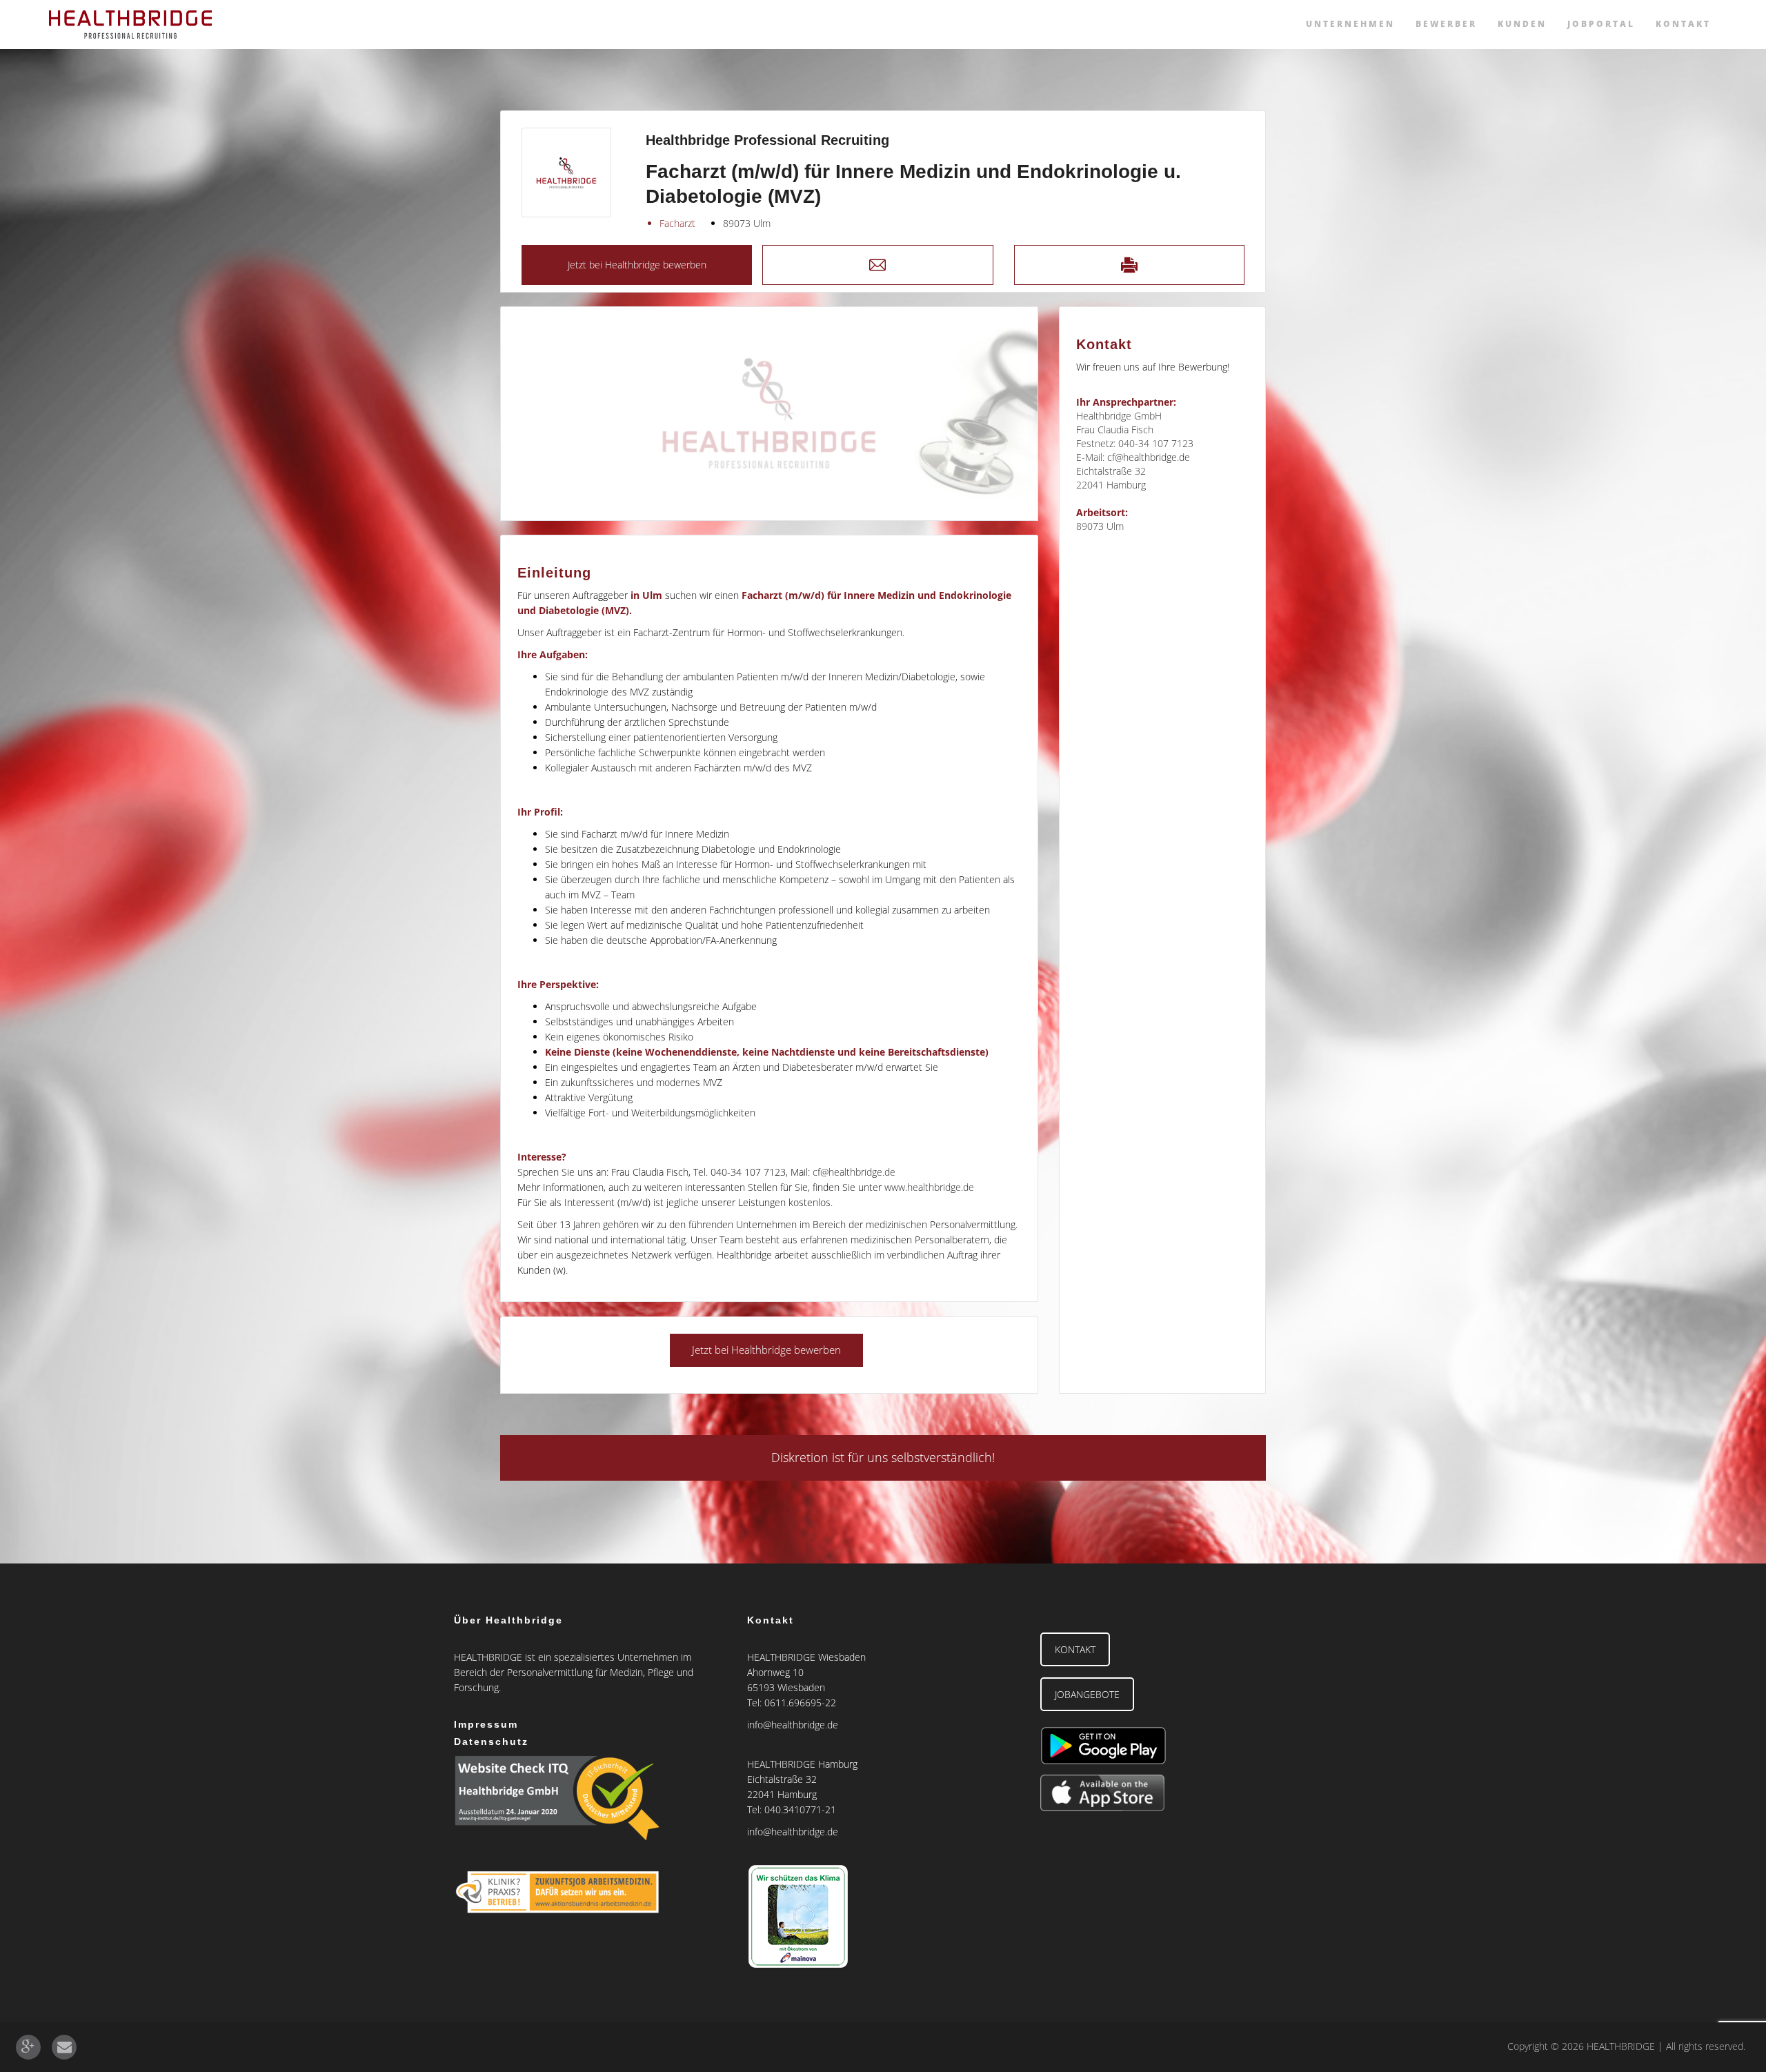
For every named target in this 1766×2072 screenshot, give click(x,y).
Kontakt (1683, 24)
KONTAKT (1075, 1649)
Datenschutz (491, 1742)
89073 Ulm (747, 223)
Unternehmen (1350, 24)
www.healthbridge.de (929, 1187)
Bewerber (1446, 24)
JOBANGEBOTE (1087, 1694)
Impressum (486, 1724)
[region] (769, 414)
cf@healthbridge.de (854, 1172)
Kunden (1522, 24)
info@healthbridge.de (793, 1725)
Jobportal (1601, 24)
